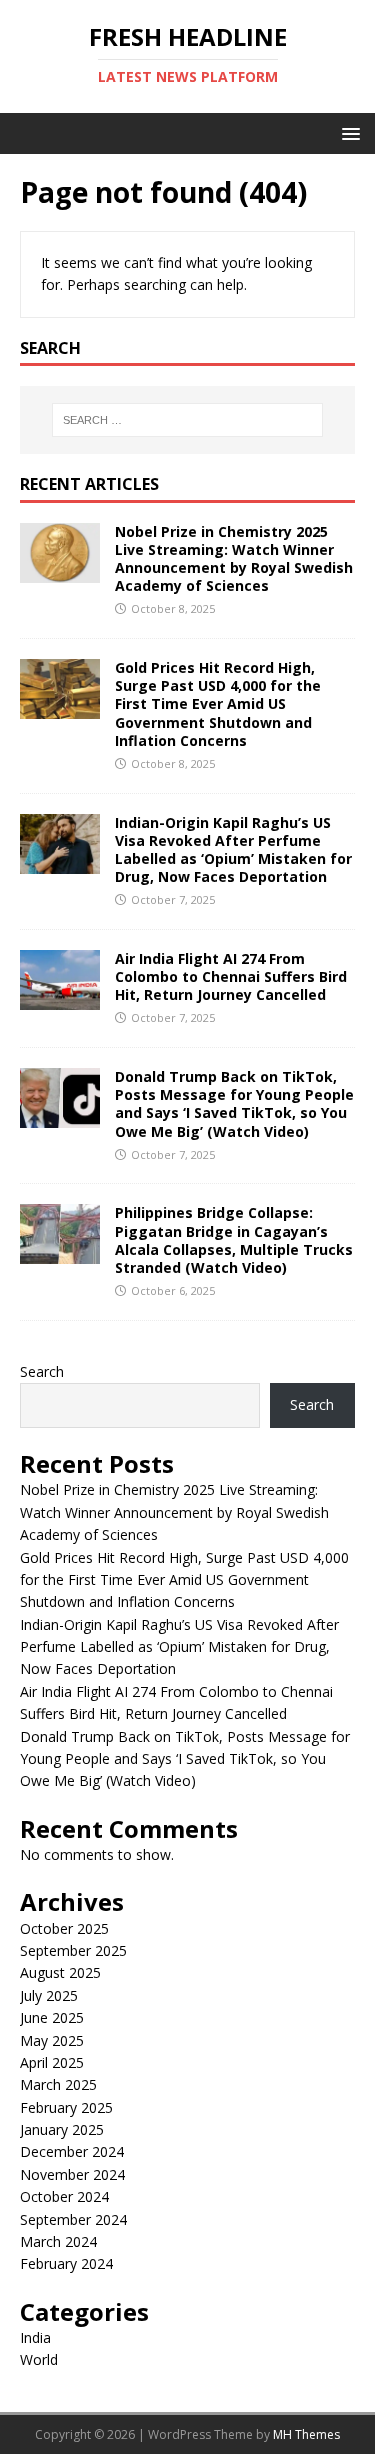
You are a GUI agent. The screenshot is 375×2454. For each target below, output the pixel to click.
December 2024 (72, 2151)
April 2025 (52, 2062)
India (35, 2337)
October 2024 (64, 2196)
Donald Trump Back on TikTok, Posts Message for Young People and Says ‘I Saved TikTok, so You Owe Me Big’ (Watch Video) (234, 1104)
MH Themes (306, 2434)
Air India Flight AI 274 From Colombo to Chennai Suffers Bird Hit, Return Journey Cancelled (231, 976)
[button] (347, 132)
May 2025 (52, 2040)
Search (42, 1371)
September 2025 (73, 1950)
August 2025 (60, 1972)
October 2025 (64, 1928)
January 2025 (62, 2129)
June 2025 (52, 2017)
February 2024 (66, 2263)
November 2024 (72, 2174)
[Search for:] (188, 420)
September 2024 (73, 2219)
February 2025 (66, 2107)
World (39, 2359)
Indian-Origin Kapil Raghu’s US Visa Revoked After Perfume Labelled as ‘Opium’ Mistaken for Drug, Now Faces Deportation (233, 850)
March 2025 (58, 2084)
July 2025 (49, 1995)
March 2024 (58, 2241)
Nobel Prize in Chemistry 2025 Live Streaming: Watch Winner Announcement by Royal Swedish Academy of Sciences (234, 559)
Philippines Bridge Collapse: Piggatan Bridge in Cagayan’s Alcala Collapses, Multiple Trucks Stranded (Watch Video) (234, 1240)
